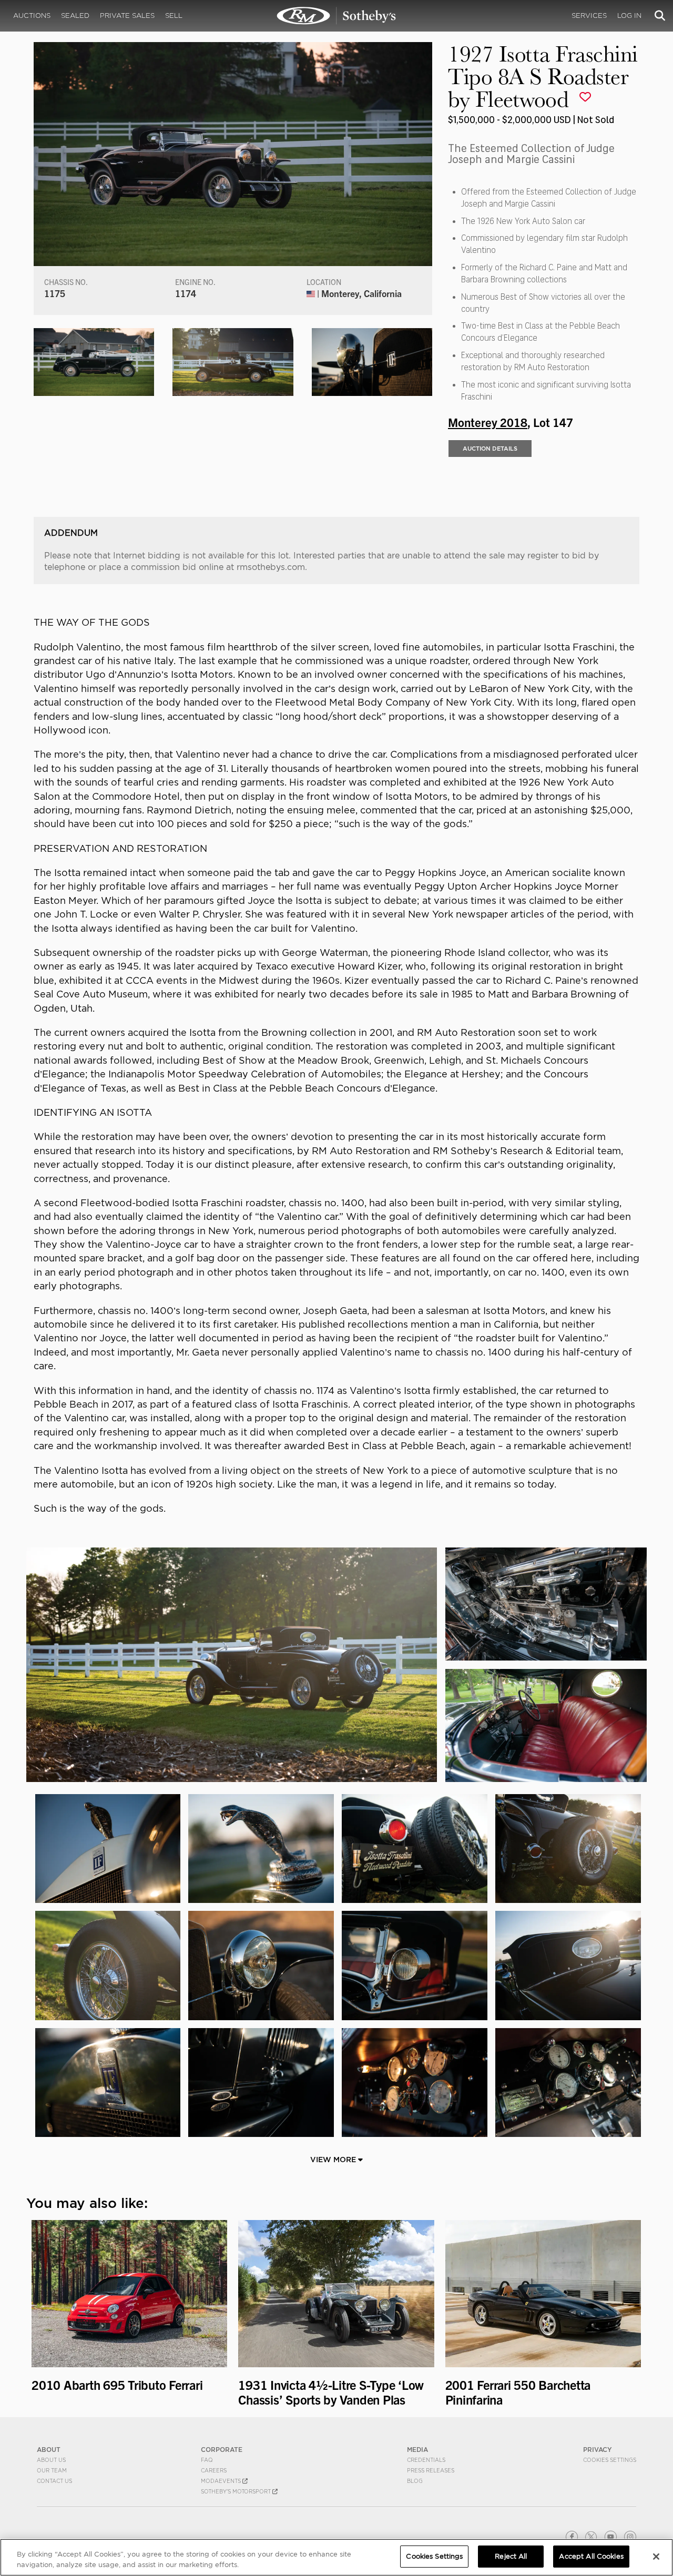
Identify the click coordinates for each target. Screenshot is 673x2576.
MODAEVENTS (222, 2481)
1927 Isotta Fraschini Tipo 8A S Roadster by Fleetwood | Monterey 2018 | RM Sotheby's (336, 16)
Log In (629, 16)
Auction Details (490, 449)
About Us (51, 2460)
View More (334, 2160)
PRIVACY (598, 2450)
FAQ (207, 2460)
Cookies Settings (610, 2460)
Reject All (511, 2556)
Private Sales (127, 16)
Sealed (75, 16)
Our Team (52, 2470)
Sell (174, 16)
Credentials (426, 2460)
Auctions (32, 16)
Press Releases (431, 2470)
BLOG (415, 2481)
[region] (336, 2557)
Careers (214, 2470)
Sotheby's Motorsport (237, 2491)
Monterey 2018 (488, 422)
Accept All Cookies (591, 2556)
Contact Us (54, 2481)
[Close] (656, 2557)
